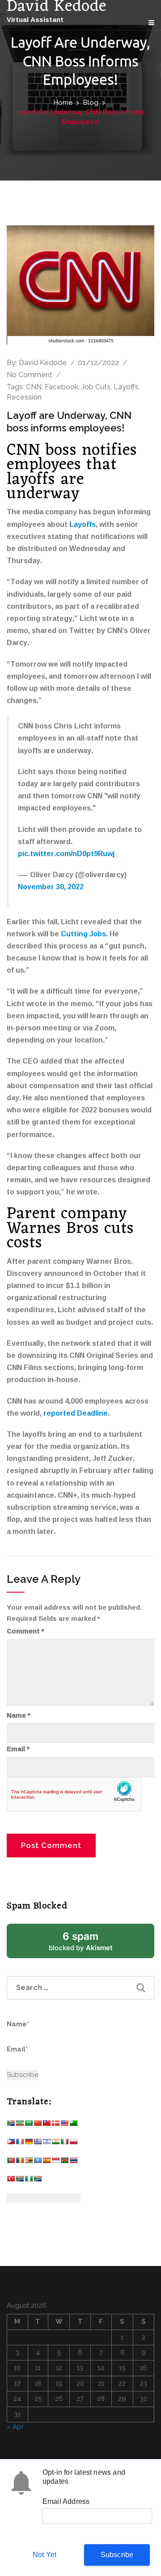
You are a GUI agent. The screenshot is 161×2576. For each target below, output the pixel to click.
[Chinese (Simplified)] (38, 2125)
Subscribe (117, 2555)
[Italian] (64, 2143)
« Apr (15, 2427)
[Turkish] (11, 2181)
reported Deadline (76, 1413)
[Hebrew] (47, 2143)
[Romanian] (20, 2162)
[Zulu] (38, 2181)
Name (19, 1715)
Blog (91, 103)
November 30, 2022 (51, 887)
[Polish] (73, 2143)
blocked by (92, 1944)
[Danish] (55, 2125)
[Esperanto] (73, 2125)
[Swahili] (64, 2162)
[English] (64, 2125)
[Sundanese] (55, 2162)
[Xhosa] (20, 2181)
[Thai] (73, 2162)
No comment (30, 375)
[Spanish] (47, 2162)
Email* (17, 2049)
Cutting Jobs (83, 934)
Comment (25, 1631)
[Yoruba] (29, 2181)
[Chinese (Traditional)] (47, 2125)
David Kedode (43, 363)
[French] (20, 2143)
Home (63, 103)
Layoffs (126, 387)
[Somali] (38, 2162)
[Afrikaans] (11, 2125)
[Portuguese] (11, 2162)
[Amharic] (20, 2125)
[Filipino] (11, 2143)
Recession (24, 397)
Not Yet (44, 2555)
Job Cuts (96, 387)
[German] (29, 2143)
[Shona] (29, 2162)
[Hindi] (55, 2143)
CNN (34, 387)
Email (18, 1749)
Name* (18, 2024)
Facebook (61, 387)
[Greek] (38, 2143)
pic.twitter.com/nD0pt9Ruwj (66, 853)
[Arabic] (29, 2125)
